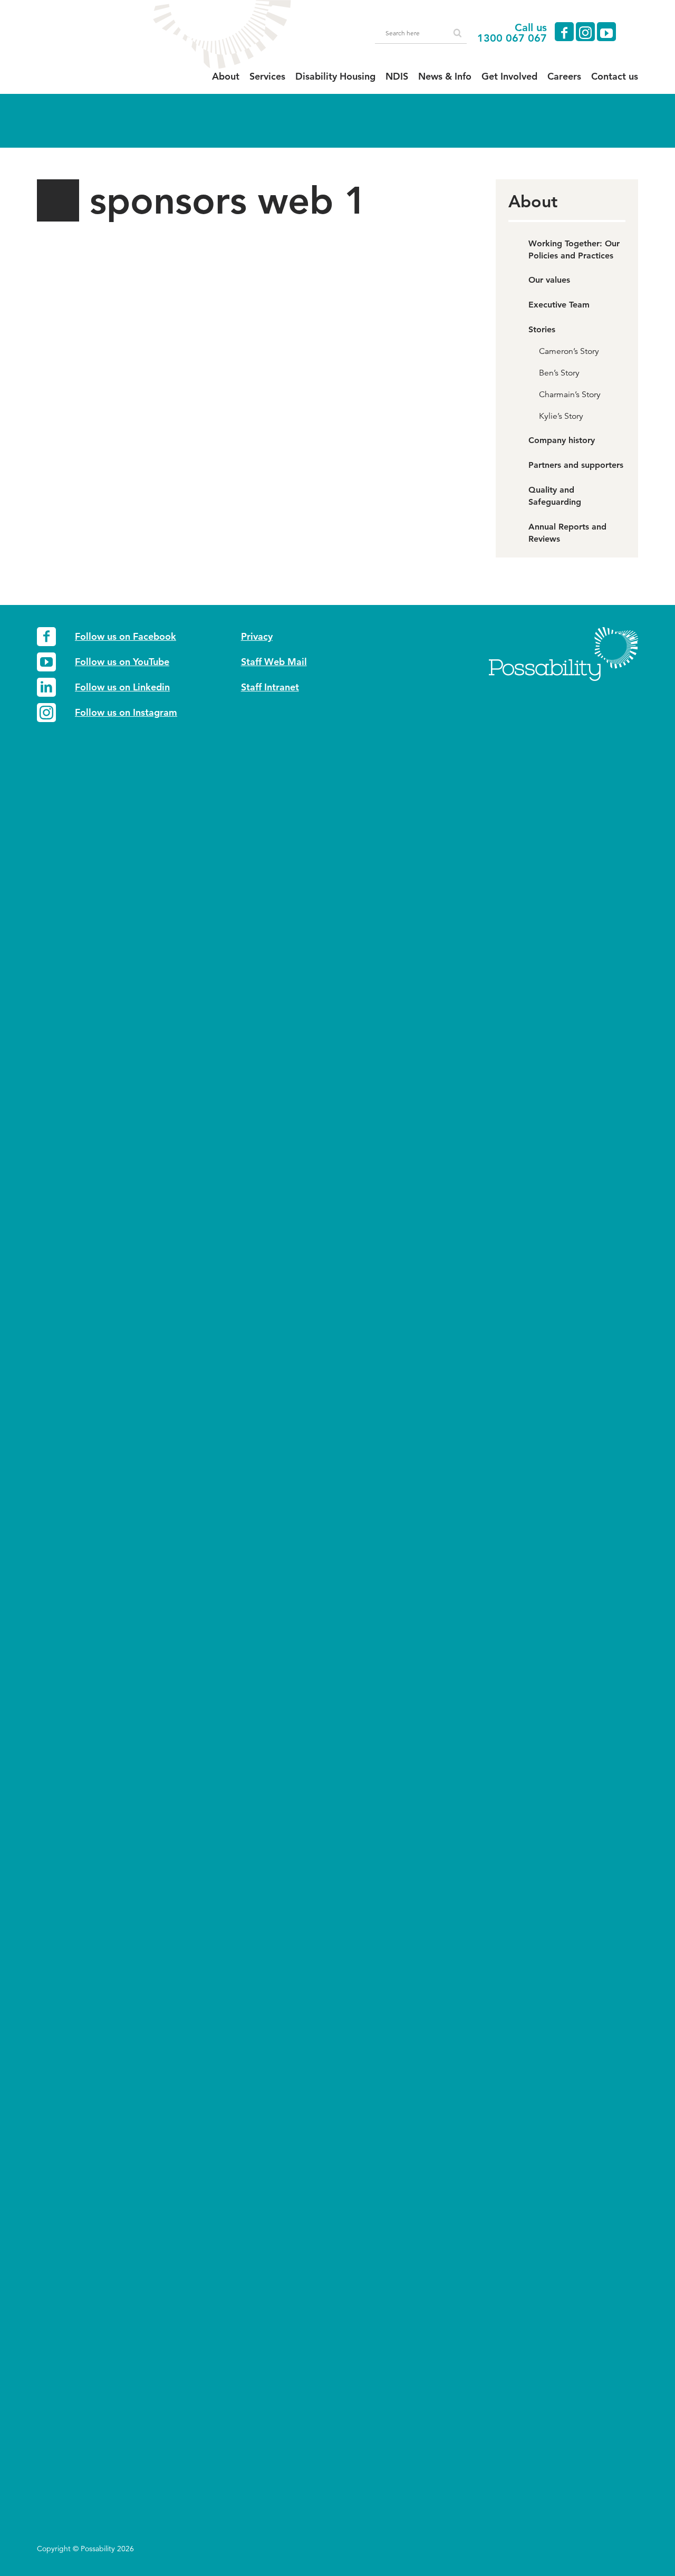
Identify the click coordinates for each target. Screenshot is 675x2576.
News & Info (445, 76)
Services (267, 76)
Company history (562, 440)
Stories (542, 329)
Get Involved (509, 76)
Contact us (615, 76)
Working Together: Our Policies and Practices (574, 249)
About (226, 76)
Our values (549, 280)
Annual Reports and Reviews (567, 533)
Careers (564, 76)
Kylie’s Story (561, 416)
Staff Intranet (270, 687)
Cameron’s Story (569, 351)
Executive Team (559, 305)
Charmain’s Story (570, 395)
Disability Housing (335, 76)
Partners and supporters (576, 465)
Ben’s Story (559, 373)
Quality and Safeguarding (555, 496)
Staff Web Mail (274, 662)
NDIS (397, 76)
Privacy (257, 636)
